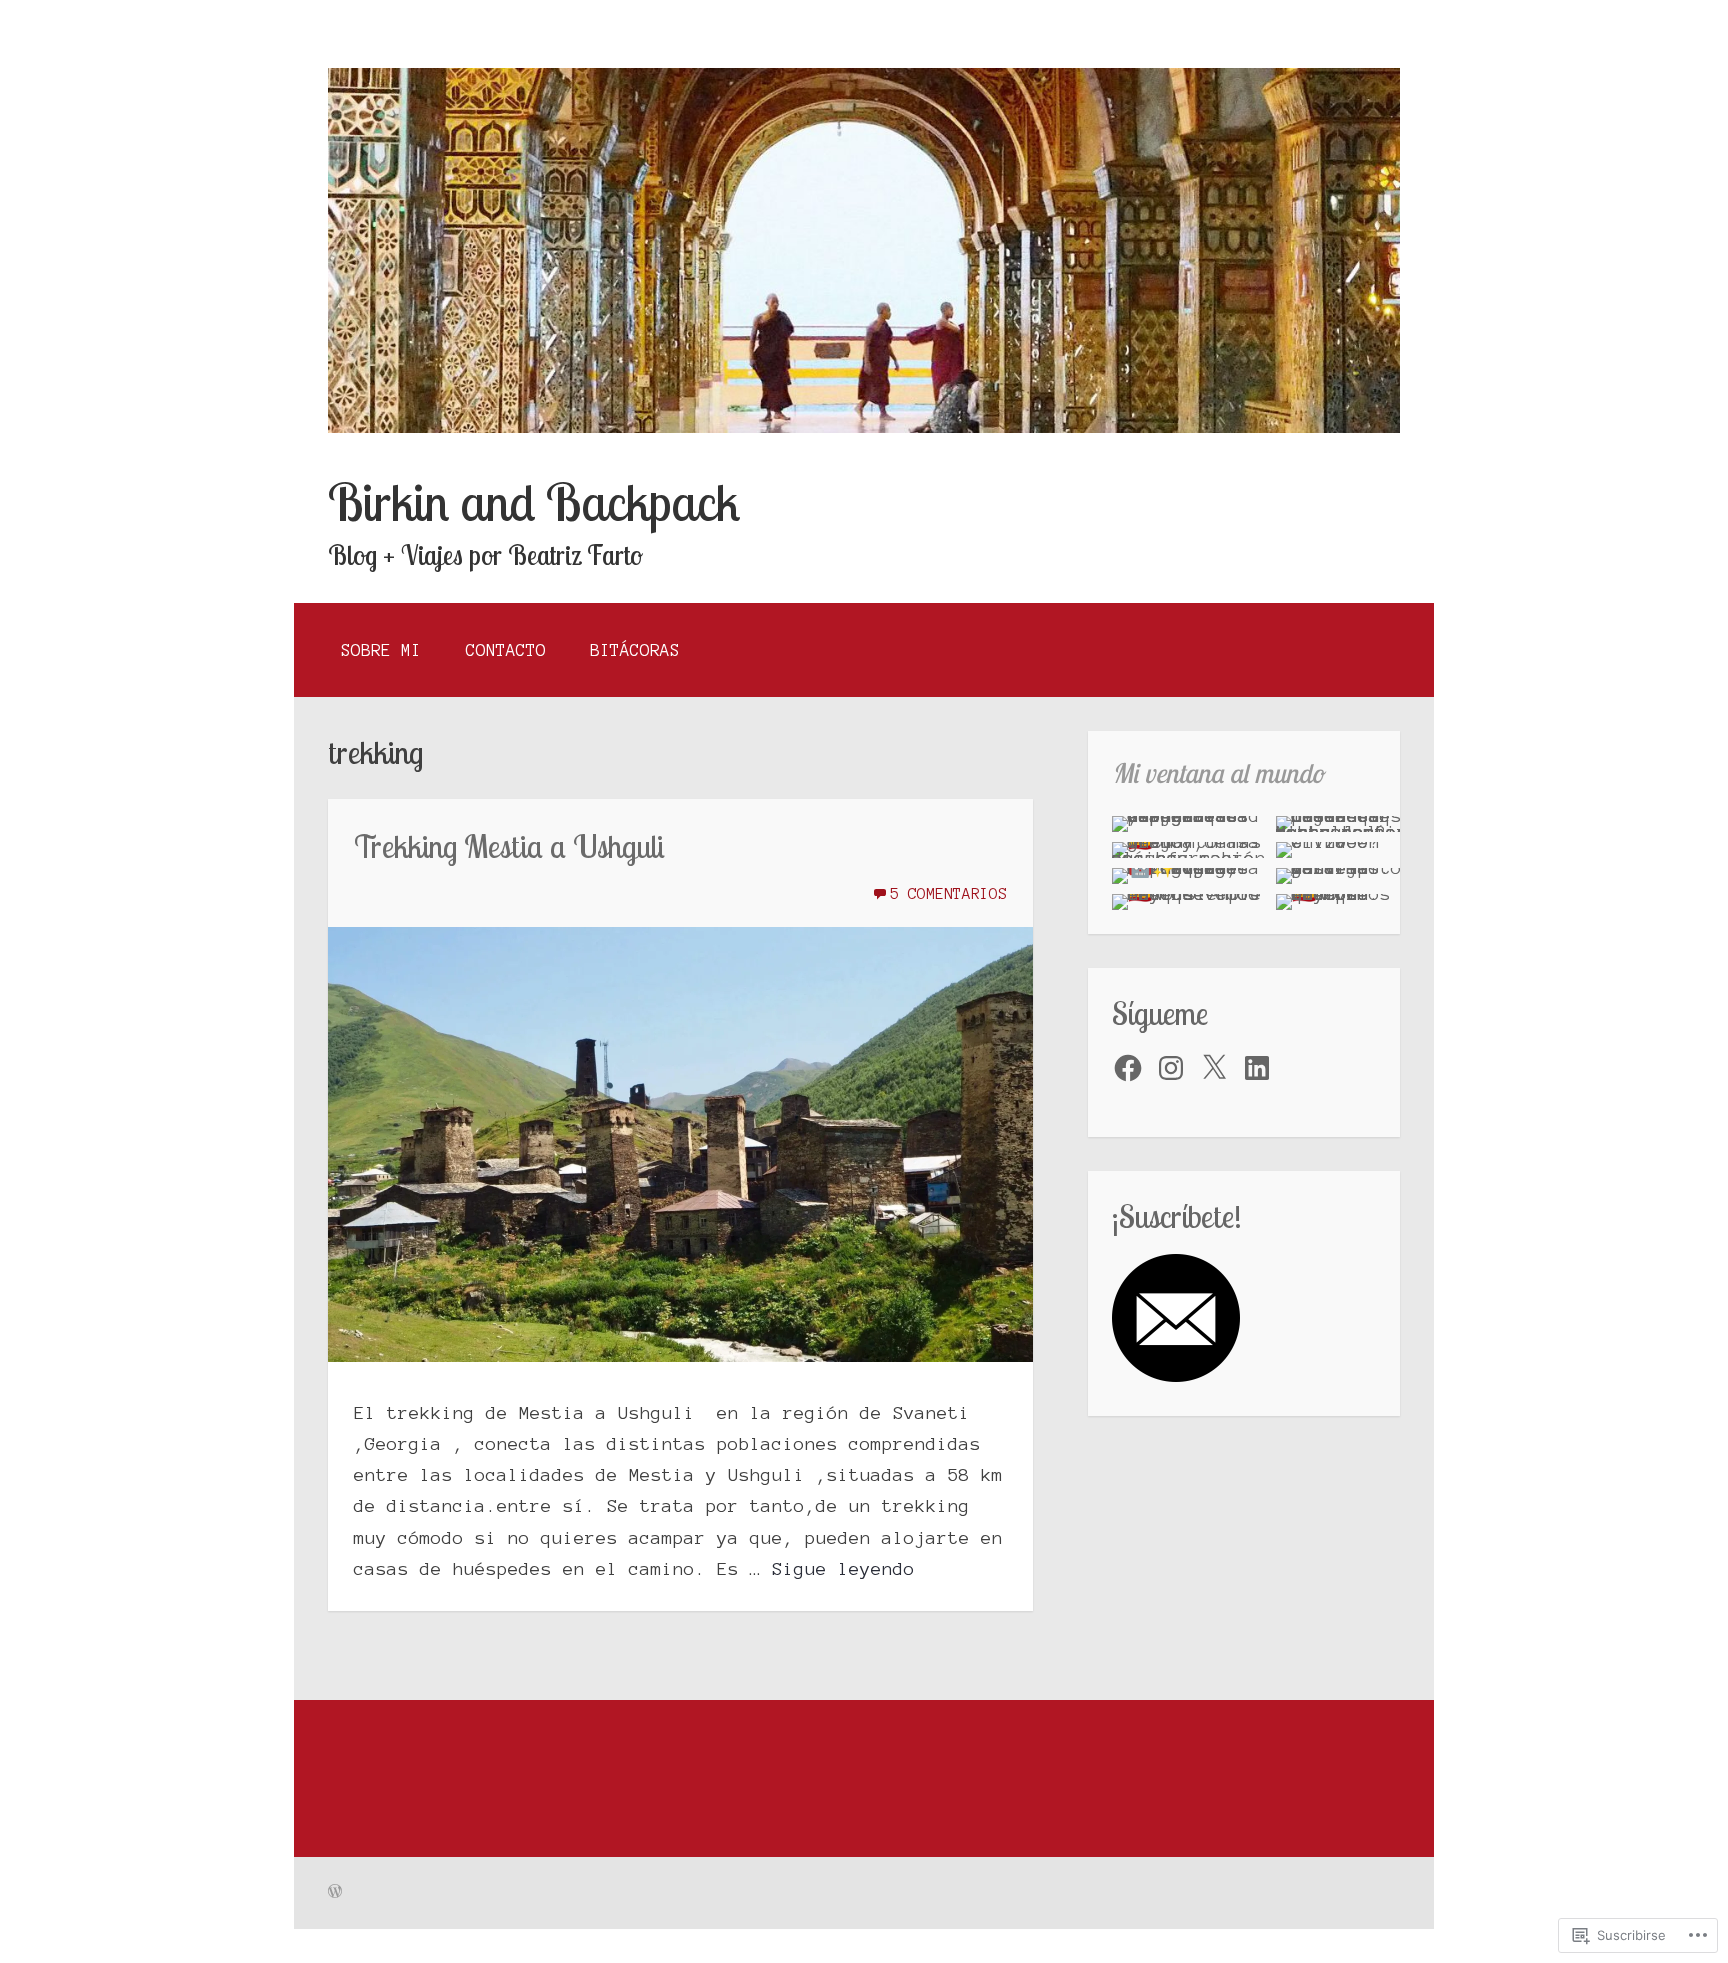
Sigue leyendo (843, 1569)
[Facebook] (1128, 1068)
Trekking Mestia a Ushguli (509, 846)
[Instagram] (1171, 1068)
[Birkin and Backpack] (864, 427)
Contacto (506, 650)
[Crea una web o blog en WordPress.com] (335, 1892)
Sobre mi (381, 650)
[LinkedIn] (1257, 1068)
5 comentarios (948, 894)
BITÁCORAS (635, 650)
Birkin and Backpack (534, 502)
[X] (1214, 1068)
